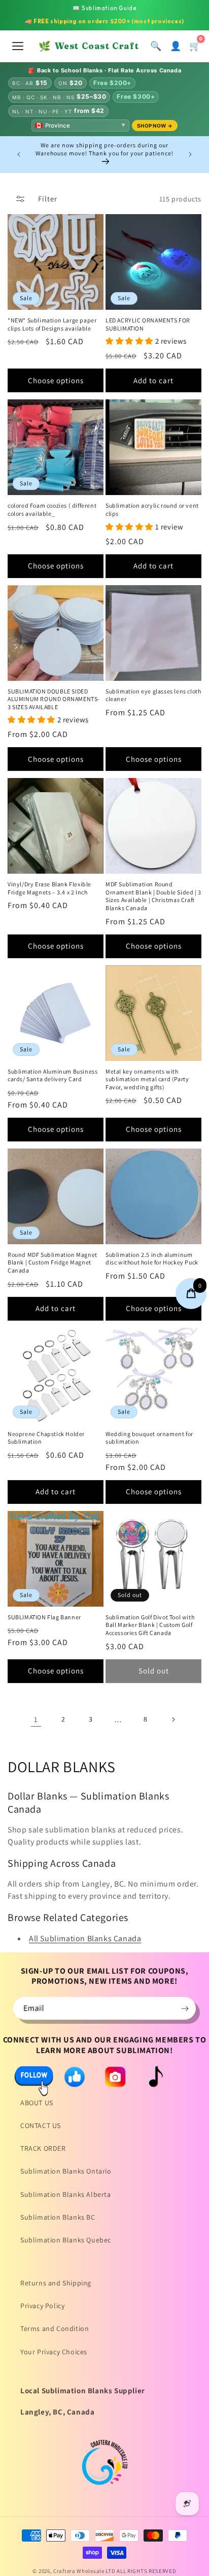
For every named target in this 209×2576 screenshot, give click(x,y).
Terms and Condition (55, 2328)
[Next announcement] (190, 154)
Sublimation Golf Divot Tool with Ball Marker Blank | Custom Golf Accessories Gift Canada (150, 1625)
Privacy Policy (42, 2306)
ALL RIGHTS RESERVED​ (146, 2571)
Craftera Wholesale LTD (84, 2571)
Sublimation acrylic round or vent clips (152, 509)
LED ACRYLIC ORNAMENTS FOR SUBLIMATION (148, 324)
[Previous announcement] (19, 154)
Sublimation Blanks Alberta (66, 2194)
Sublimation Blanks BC (58, 2217)
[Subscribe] (185, 2008)
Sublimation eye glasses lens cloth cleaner (153, 695)
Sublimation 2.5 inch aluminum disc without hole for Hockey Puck (152, 1259)
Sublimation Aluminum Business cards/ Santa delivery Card (53, 1075)
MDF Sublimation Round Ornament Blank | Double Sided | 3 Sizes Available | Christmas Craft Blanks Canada (153, 896)
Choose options (56, 380)
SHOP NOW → (155, 126)
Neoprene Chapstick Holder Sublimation (46, 1438)
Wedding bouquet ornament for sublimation (149, 1438)
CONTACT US (41, 2125)
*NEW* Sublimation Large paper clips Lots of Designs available (52, 324)
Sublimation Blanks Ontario (66, 2171)
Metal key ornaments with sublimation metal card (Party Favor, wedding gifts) (147, 1079)
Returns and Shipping (56, 2283)
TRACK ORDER (43, 2148)
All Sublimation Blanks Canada (85, 1938)
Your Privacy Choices (54, 2352)
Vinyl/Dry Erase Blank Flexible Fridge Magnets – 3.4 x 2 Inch (49, 888)
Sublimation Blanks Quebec (66, 2240)
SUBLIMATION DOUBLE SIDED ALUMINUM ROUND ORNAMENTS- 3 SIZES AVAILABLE (54, 699)
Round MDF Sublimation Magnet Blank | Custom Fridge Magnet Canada (53, 1262)
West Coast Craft (89, 46)
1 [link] (36, 1719)
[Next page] (173, 1720)
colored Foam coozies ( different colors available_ (52, 509)
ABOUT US (37, 2103)
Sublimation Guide (105, 8)
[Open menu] (18, 46)
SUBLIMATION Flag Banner (44, 1617)
